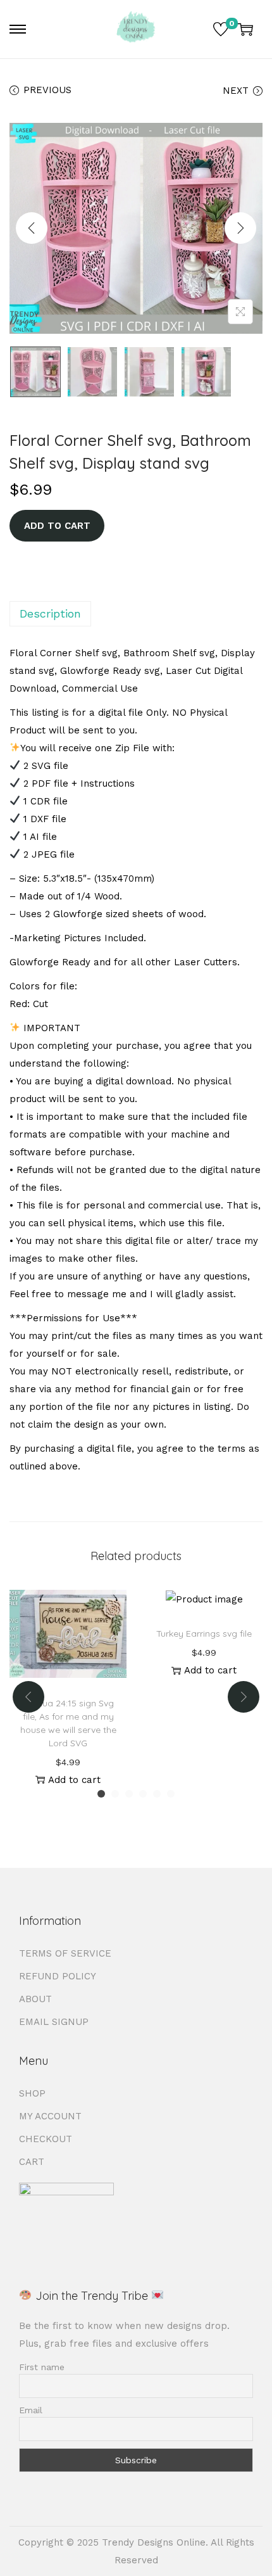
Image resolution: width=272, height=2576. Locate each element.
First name (42, 2367)
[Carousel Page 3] (129, 1794)
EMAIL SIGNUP (54, 2022)
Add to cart (57, 526)
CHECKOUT (46, 2139)
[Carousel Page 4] (143, 1794)
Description (50, 613)
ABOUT (35, 1999)
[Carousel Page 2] (115, 1794)
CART (32, 2162)
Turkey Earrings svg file (204, 1634)
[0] (221, 29)
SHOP (32, 2093)
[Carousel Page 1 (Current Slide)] (101, 1794)
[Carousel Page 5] (157, 1794)
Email (31, 2410)
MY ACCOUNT (50, 2116)
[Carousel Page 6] (171, 1794)
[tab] (136, 614)
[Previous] (32, 228)
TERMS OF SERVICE (65, 1953)
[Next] (240, 228)
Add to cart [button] (74, 1780)
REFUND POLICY (58, 1976)
